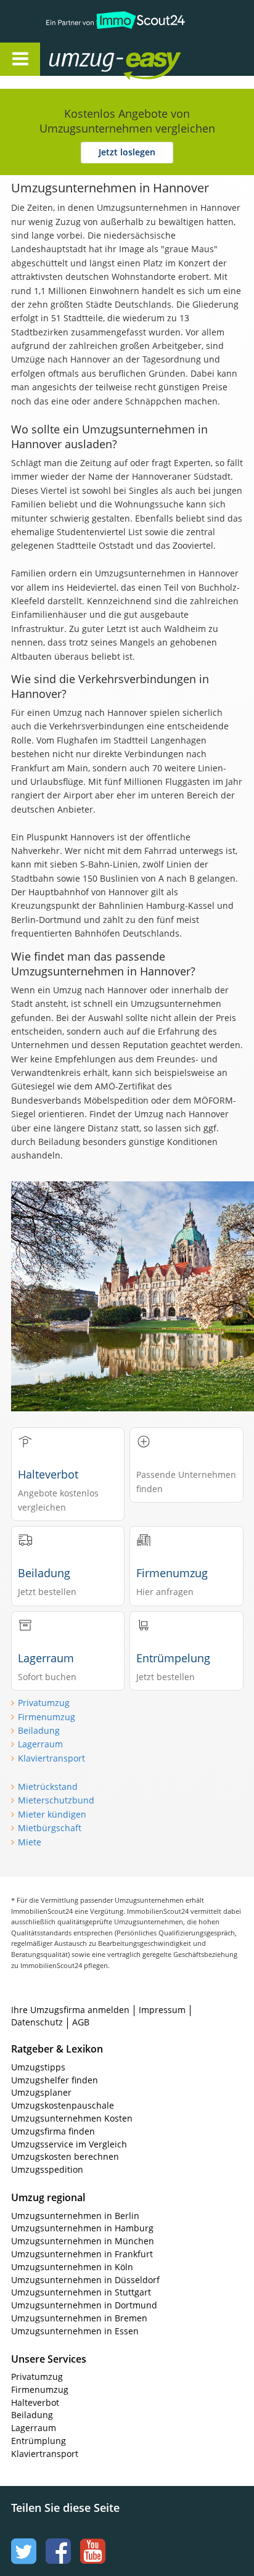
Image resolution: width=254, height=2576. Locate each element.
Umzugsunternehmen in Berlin (75, 2216)
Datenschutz (37, 2022)
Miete (30, 1842)
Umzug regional (48, 2197)
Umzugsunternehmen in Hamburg (82, 2228)
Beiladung (39, 1730)
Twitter (22, 2540)
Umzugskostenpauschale (63, 2105)
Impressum (162, 2010)
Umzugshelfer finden (55, 2080)
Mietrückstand (48, 1786)
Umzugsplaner (41, 2092)
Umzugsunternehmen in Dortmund (84, 2305)
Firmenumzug (47, 1717)
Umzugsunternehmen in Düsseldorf (85, 2280)
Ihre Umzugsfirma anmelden (70, 2010)
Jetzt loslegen (127, 152)
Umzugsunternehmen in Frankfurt (82, 2254)
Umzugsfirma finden (53, 2131)
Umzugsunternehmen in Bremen (79, 2318)
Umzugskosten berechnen (65, 2156)
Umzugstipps (38, 2067)
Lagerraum (40, 1744)
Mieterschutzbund (56, 1800)
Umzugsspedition (47, 2169)
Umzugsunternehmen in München (83, 2241)
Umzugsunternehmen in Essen (75, 2331)
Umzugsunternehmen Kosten (72, 2118)
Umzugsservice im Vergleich (69, 2144)
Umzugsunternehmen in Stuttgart (81, 2292)
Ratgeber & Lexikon (57, 2049)
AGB (81, 2022)
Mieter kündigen (52, 1814)
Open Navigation (20, 59)
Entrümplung (39, 2441)
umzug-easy (91, 53)
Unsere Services (49, 2359)
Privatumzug (44, 1703)
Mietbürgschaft (50, 1828)
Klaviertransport (51, 1758)
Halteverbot (35, 2402)
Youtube (91, 2540)
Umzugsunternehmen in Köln (72, 2267)
